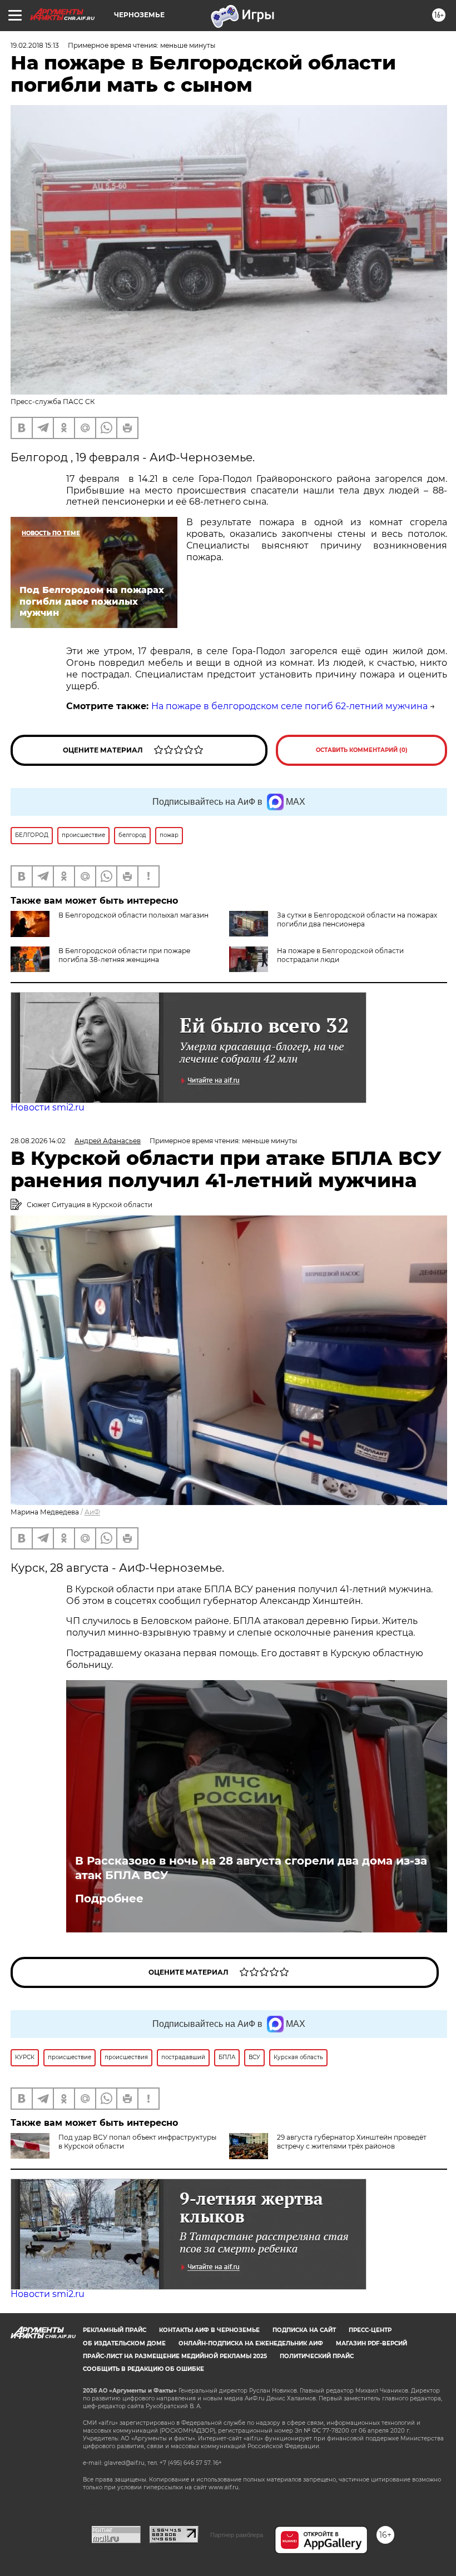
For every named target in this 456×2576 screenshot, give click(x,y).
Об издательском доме (124, 2343)
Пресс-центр (370, 2330)
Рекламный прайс (115, 2330)
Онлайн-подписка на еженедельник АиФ (251, 2343)
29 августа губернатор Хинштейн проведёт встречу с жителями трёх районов (352, 2142)
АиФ (92, 1512)
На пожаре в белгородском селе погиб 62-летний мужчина (289, 706)
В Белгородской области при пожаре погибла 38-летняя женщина (124, 955)
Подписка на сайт (304, 2330)
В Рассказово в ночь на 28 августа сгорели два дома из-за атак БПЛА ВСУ (251, 1868)
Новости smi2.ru (48, 1107)
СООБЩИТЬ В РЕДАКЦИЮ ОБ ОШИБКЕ (143, 2369)
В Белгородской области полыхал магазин (133, 915)
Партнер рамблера (237, 2535)
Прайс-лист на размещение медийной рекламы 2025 (175, 2356)
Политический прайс (317, 2356)
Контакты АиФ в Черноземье (209, 2330)
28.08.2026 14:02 (38, 1141)
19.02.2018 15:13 (35, 45)
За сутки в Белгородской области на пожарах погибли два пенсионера (357, 920)
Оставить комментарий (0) (362, 750)
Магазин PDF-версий (371, 2343)
